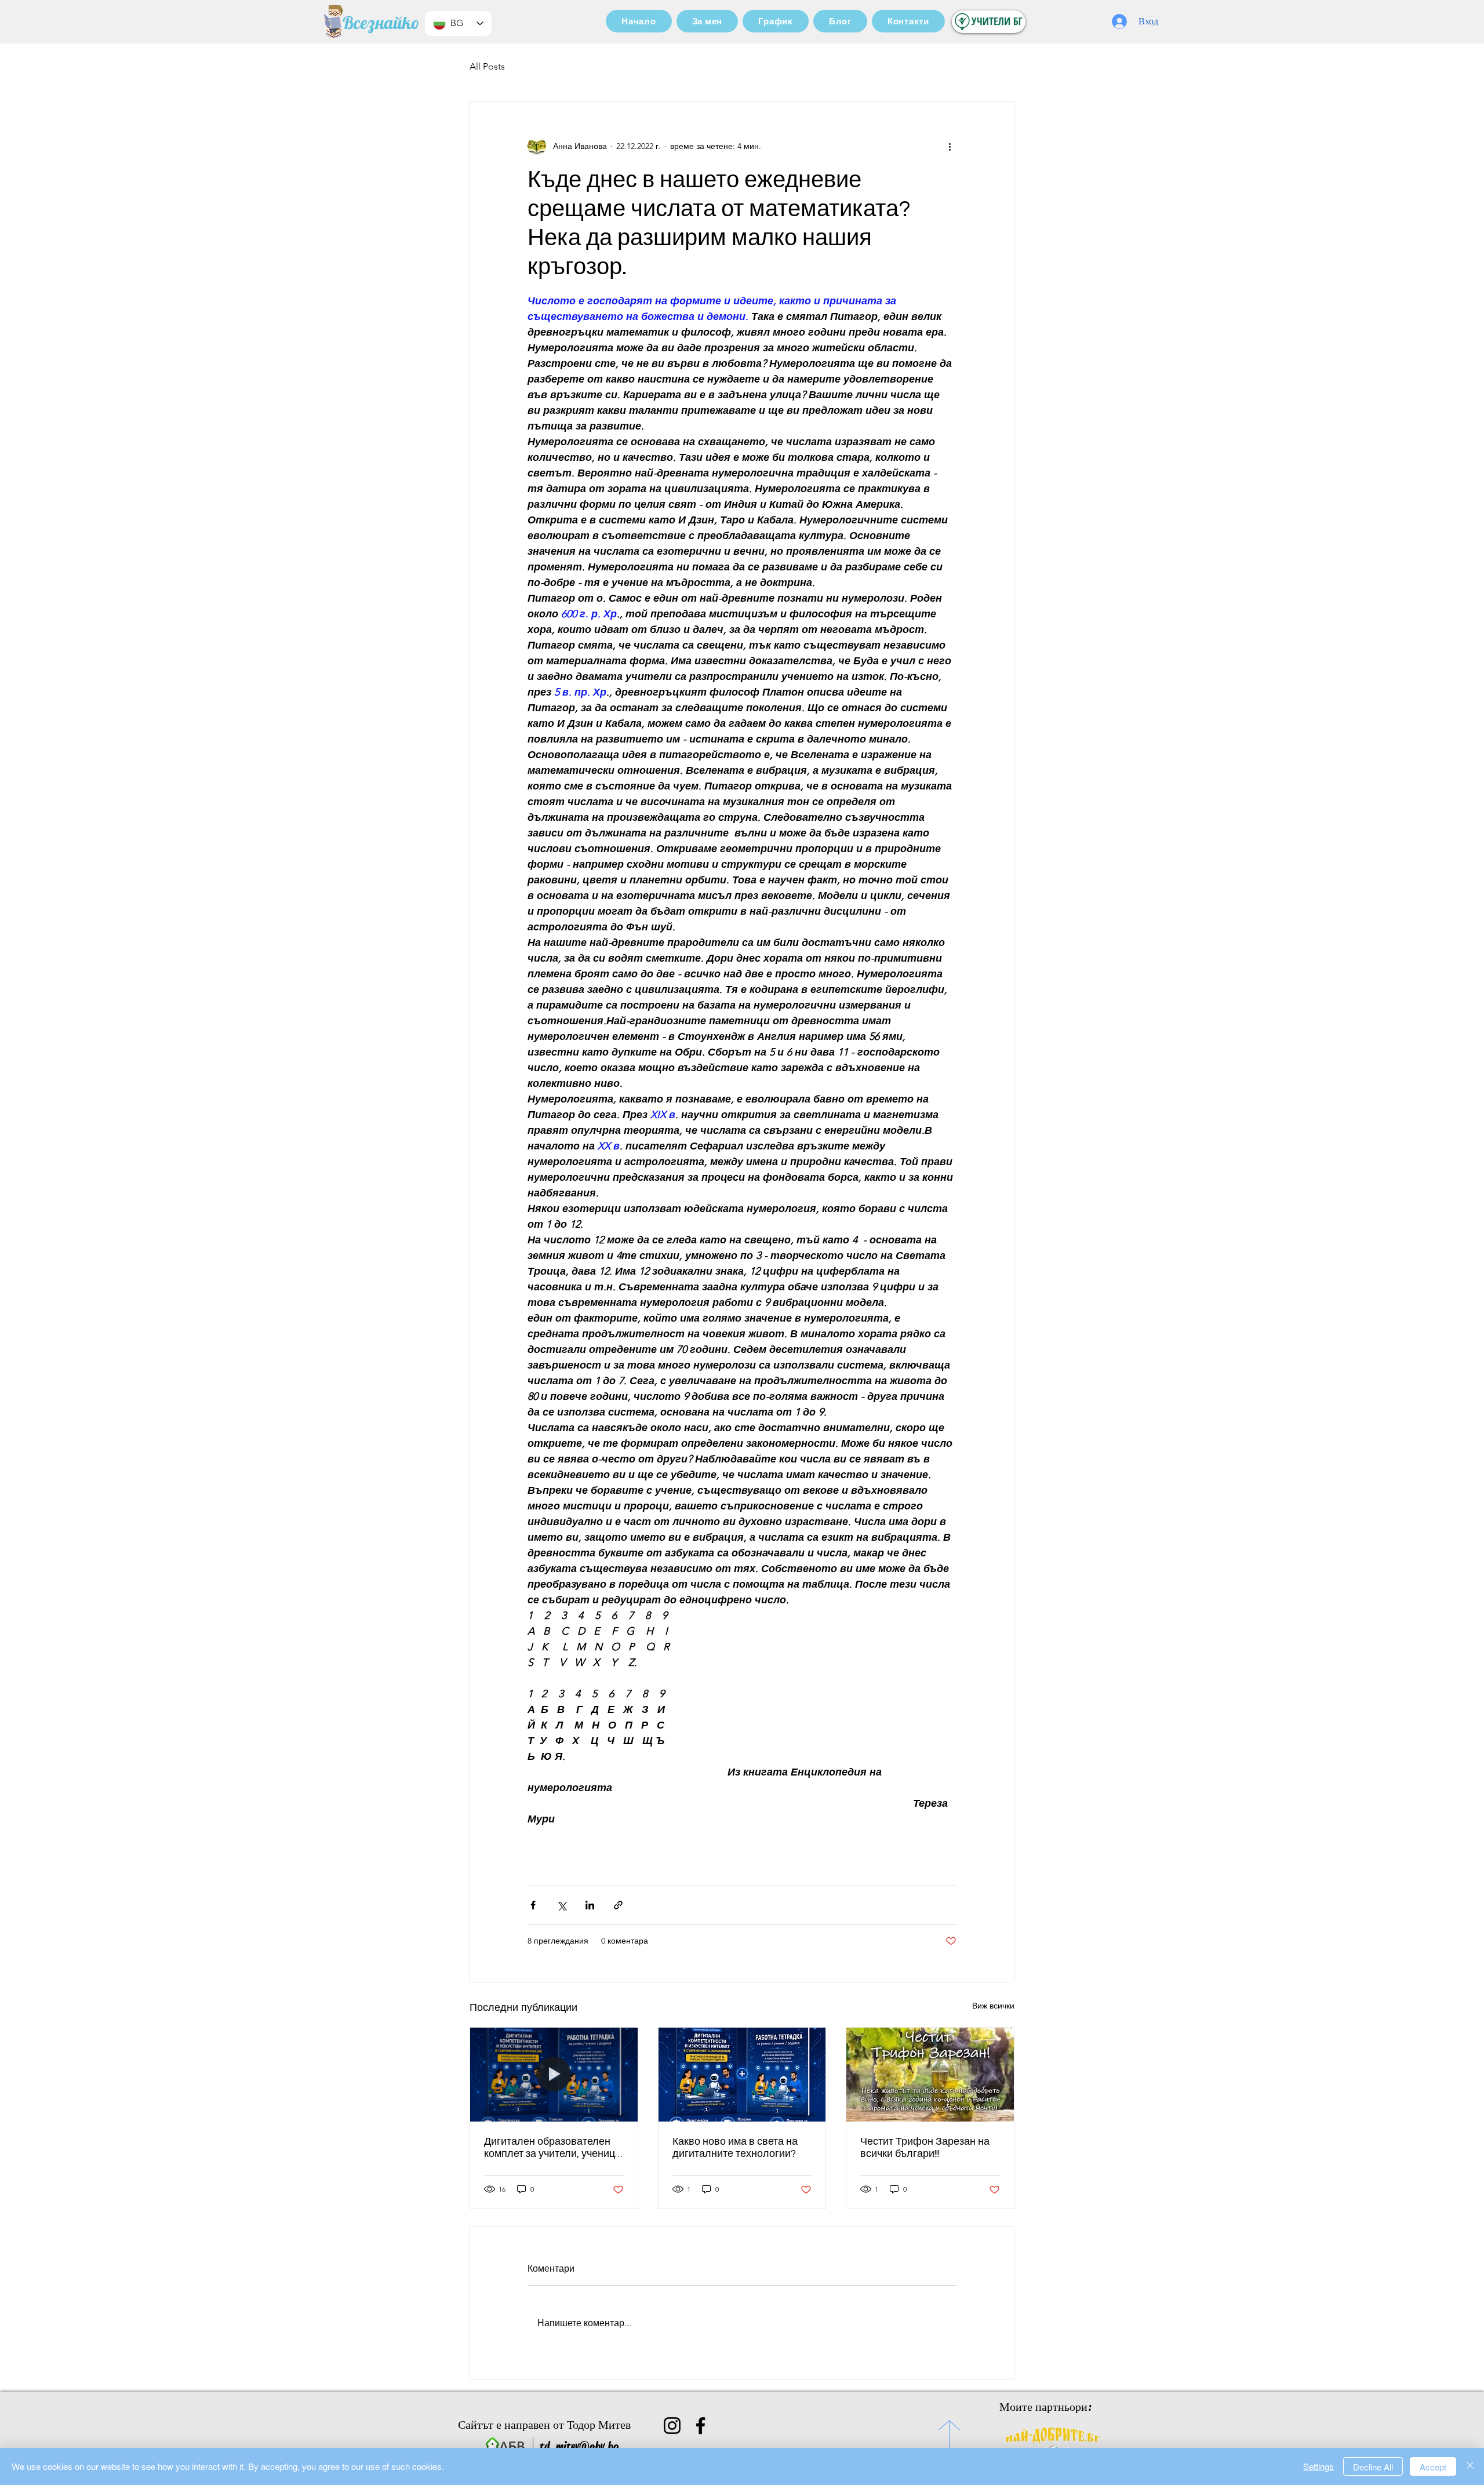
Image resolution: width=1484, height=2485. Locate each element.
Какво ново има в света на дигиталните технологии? (735, 2148)
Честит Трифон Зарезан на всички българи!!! (925, 2148)
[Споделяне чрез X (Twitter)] (561, 1905)
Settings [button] (1318, 2466)
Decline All (1373, 2467)
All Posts (487, 66)
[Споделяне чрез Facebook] (533, 1905)
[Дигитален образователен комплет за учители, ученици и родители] (554, 2075)
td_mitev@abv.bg (579, 2446)
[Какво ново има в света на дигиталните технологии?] (742, 2075)
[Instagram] (672, 2426)
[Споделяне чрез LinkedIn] (590, 1905)
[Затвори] (1470, 2466)
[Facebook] (701, 2426)
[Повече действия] (950, 146)
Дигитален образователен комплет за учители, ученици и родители (552, 2148)
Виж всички (993, 2006)
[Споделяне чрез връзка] (618, 1905)
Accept (1433, 2467)
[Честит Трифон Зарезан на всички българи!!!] (930, 2075)
